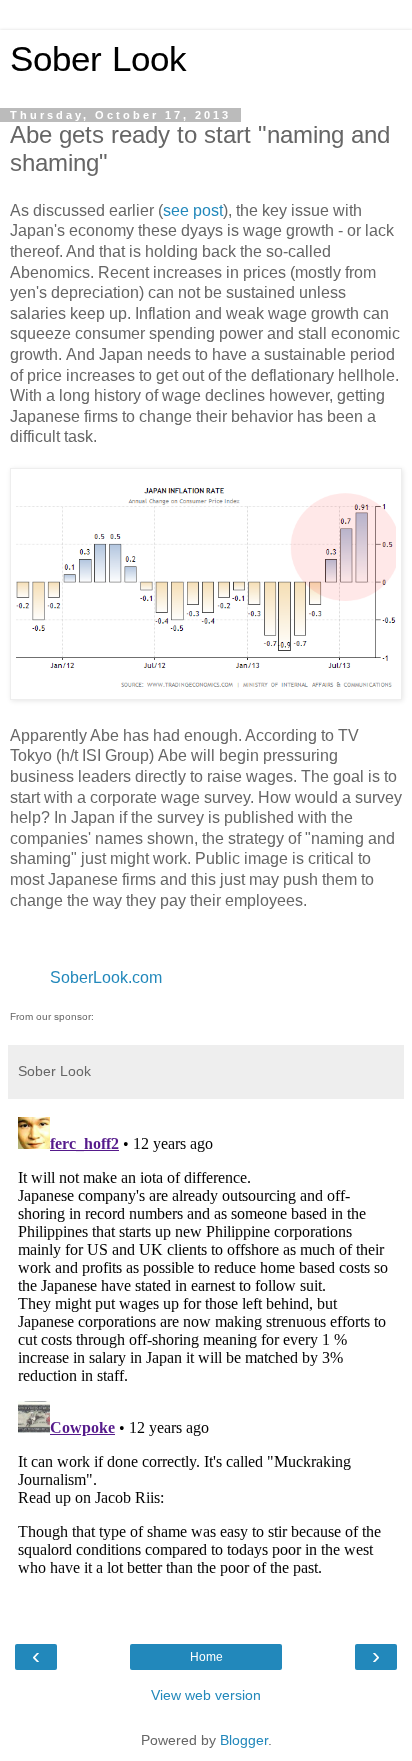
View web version (206, 1695)
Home (206, 1657)
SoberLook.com (106, 977)
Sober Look (98, 59)
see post (193, 210)
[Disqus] (206, 1359)
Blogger (244, 1740)
